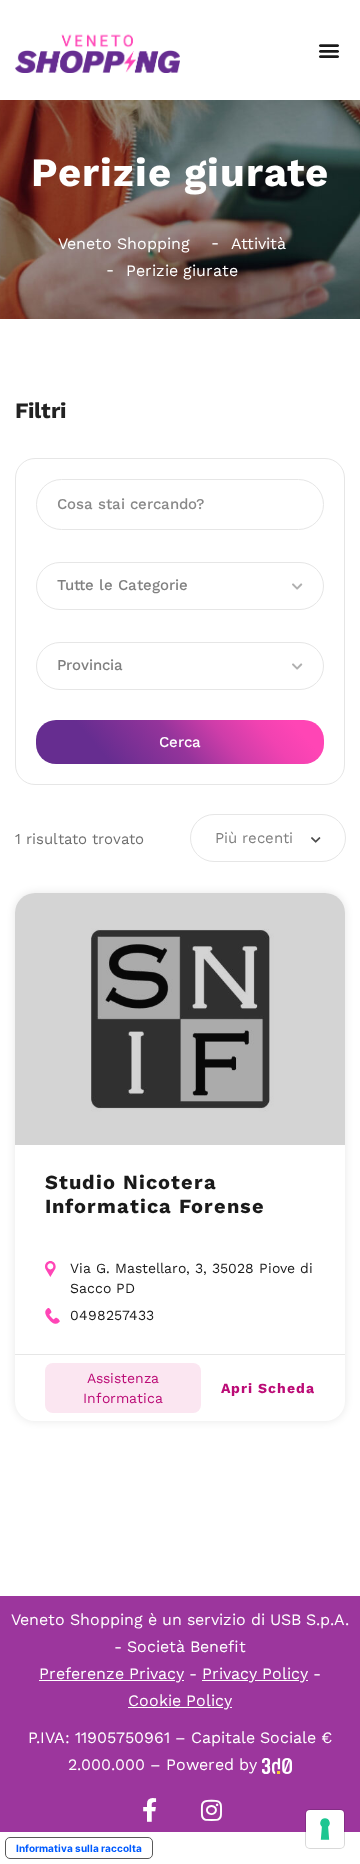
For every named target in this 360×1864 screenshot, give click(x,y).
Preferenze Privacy (111, 1673)
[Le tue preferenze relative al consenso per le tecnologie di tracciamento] (325, 1829)
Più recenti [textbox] (254, 838)
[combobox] (268, 838)
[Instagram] (211, 1810)
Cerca (180, 742)
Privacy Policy (255, 1673)
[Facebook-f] (149, 1810)
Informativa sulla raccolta (79, 1848)
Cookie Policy (180, 1700)
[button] (328, 50)
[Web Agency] (277, 1764)
